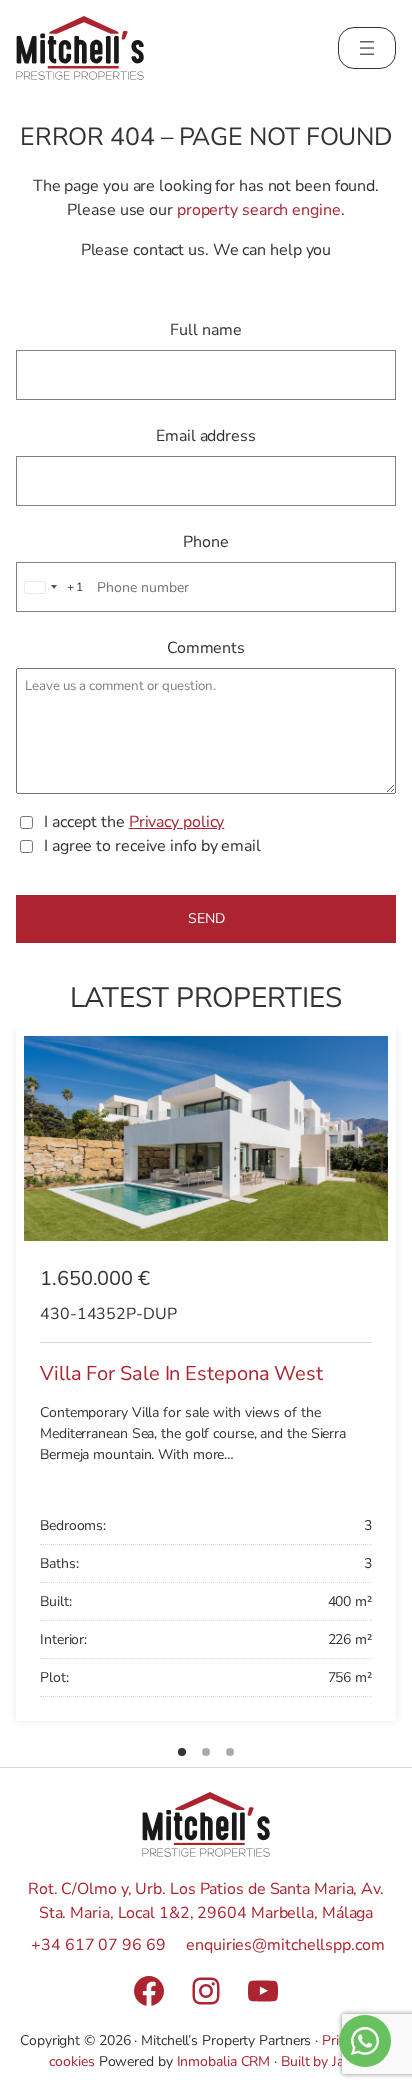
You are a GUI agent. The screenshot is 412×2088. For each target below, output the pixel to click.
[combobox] (51, 587)
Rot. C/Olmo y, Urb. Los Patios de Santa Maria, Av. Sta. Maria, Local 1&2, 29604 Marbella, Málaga (206, 1901)
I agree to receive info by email (152, 846)
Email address (206, 436)
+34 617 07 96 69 (98, 1945)
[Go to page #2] (206, 1752)
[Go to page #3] (230, 1752)
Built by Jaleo (322, 2061)
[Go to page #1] (182, 1752)
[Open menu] (367, 48)
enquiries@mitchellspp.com (285, 1945)
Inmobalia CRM (224, 2061)
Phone (206, 542)
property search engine (259, 210)
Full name (205, 330)
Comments (206, 648)
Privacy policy (177, 822)
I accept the (134, 822)
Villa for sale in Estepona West (181, 1373)
